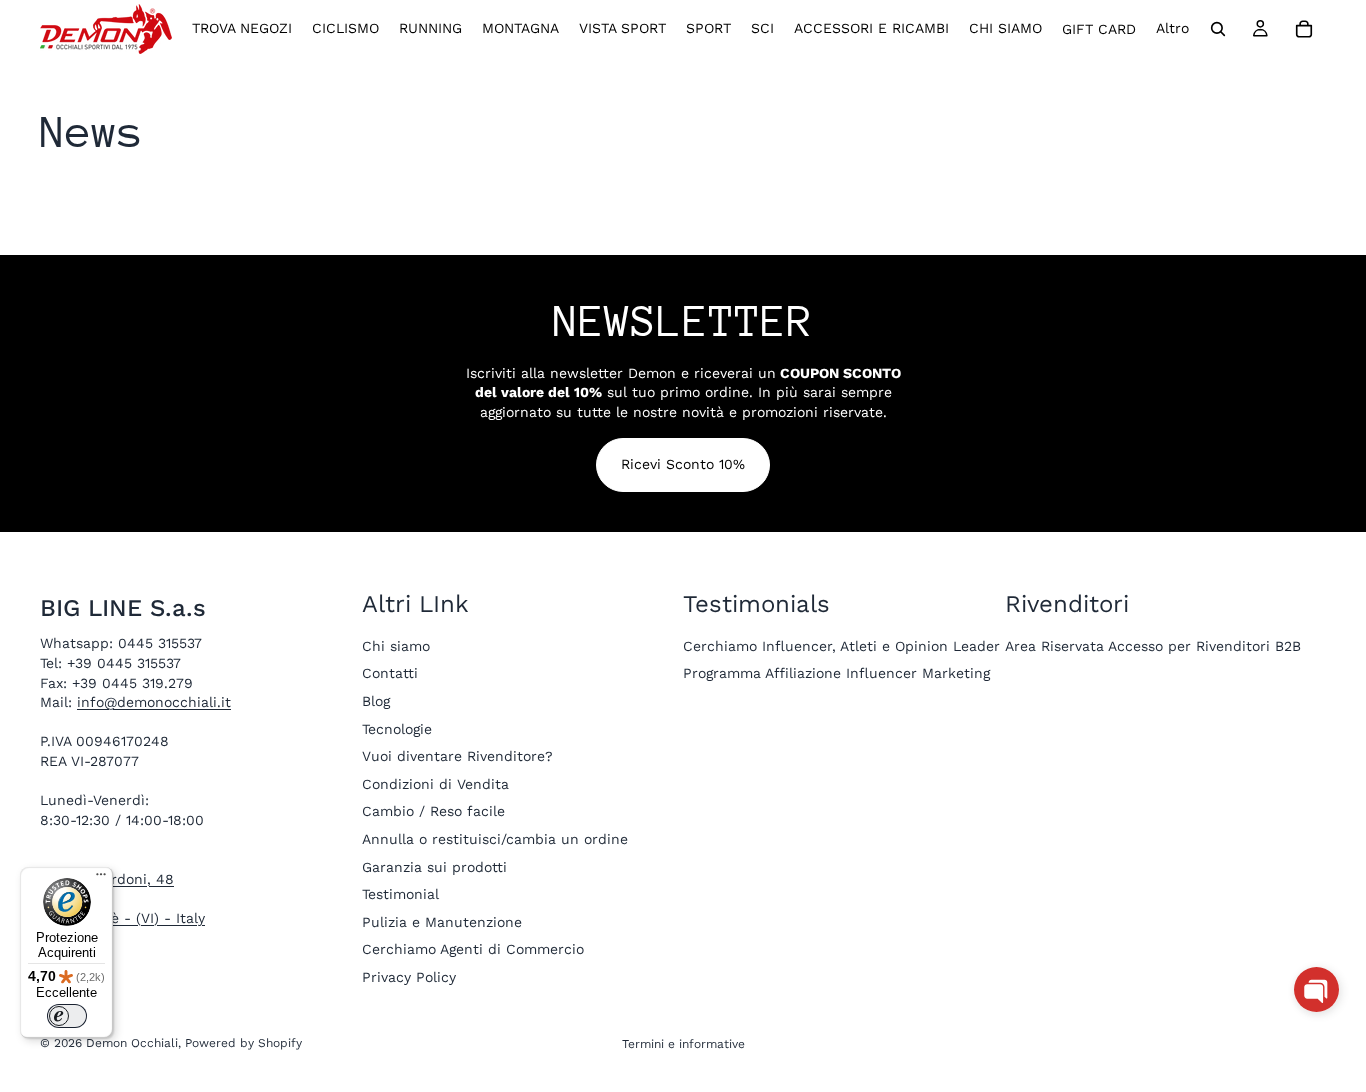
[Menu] (101, 879)
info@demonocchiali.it (154, 702)
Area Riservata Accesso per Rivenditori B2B (1153, 646)
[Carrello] (1304, 29)
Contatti (390, 673)
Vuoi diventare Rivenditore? (457, 756)
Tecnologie (397, 729)
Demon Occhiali (132, 1043)
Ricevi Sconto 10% (683, 464)
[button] (1316, 989)
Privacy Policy (409, 977)
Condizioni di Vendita (435, 784)
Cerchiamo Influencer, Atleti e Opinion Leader (841, 646)
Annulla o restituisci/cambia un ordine (495, 839)
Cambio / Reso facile (433, 811)
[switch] (67, 1016)
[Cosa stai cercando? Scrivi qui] (1218, 29)
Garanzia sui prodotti (434, 866)
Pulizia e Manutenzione (442, 922)
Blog (376, 701)
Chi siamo (396, 646)
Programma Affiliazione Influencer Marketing (836, 673)
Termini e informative (683, 1044)
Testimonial (400, 894)
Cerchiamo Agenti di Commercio (473, 949)
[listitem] (1172, 29)
